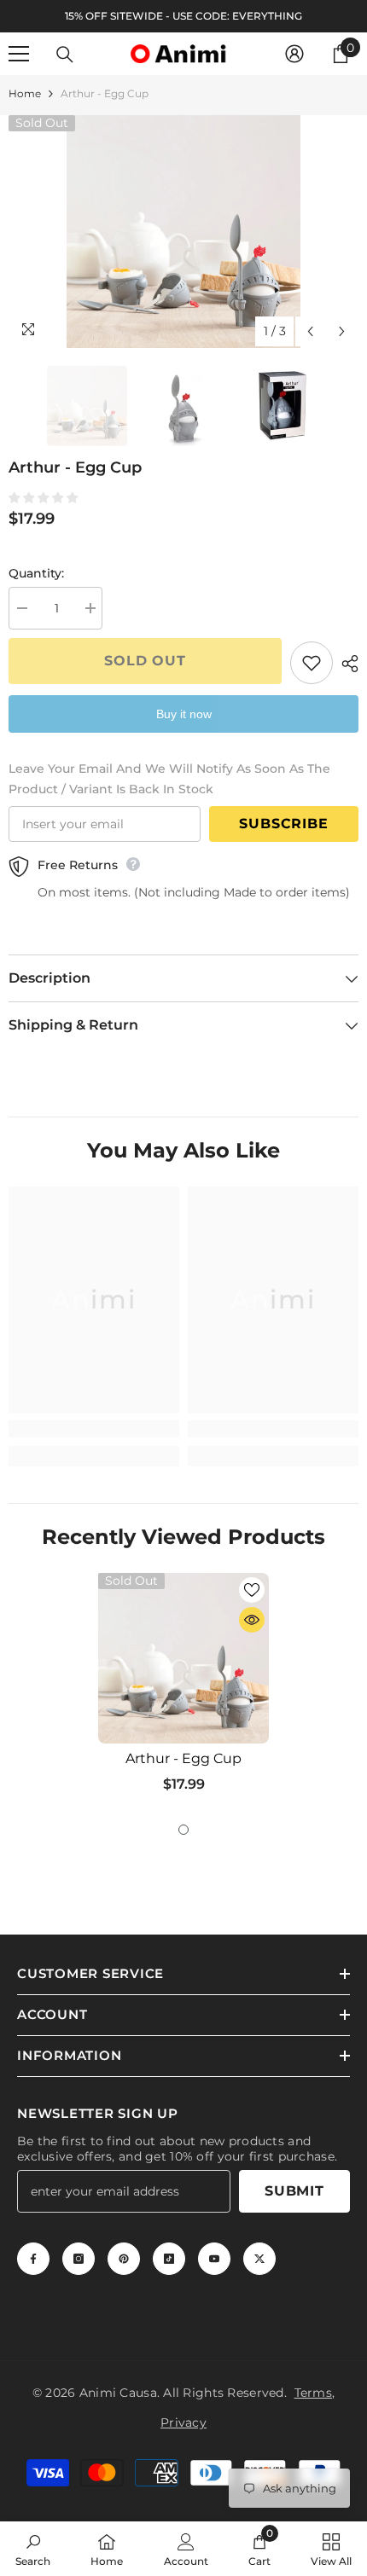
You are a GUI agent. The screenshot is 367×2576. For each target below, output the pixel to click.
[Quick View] (252, 1620)
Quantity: (36, 573)
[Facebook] (33, 2259)
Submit (294, 2191)
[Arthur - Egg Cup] (183, 1658)
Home (25, 93)
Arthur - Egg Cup (183, 1758)
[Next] (342, 331)
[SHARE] (346, 664)
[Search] (65, 55)
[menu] (19, 54)
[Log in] (294, 54)
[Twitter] (259, 2259)
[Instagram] (79, 2259)
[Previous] (310, 331)
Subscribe (283, 824)
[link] (94, 1429)
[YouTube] (214, 2259)
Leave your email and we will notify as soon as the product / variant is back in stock (169, 779)
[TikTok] (169, 2259)
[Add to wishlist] (312, 663)
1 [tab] (183, 1830)
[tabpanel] (183, 1689)
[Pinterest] (124, 2259)
